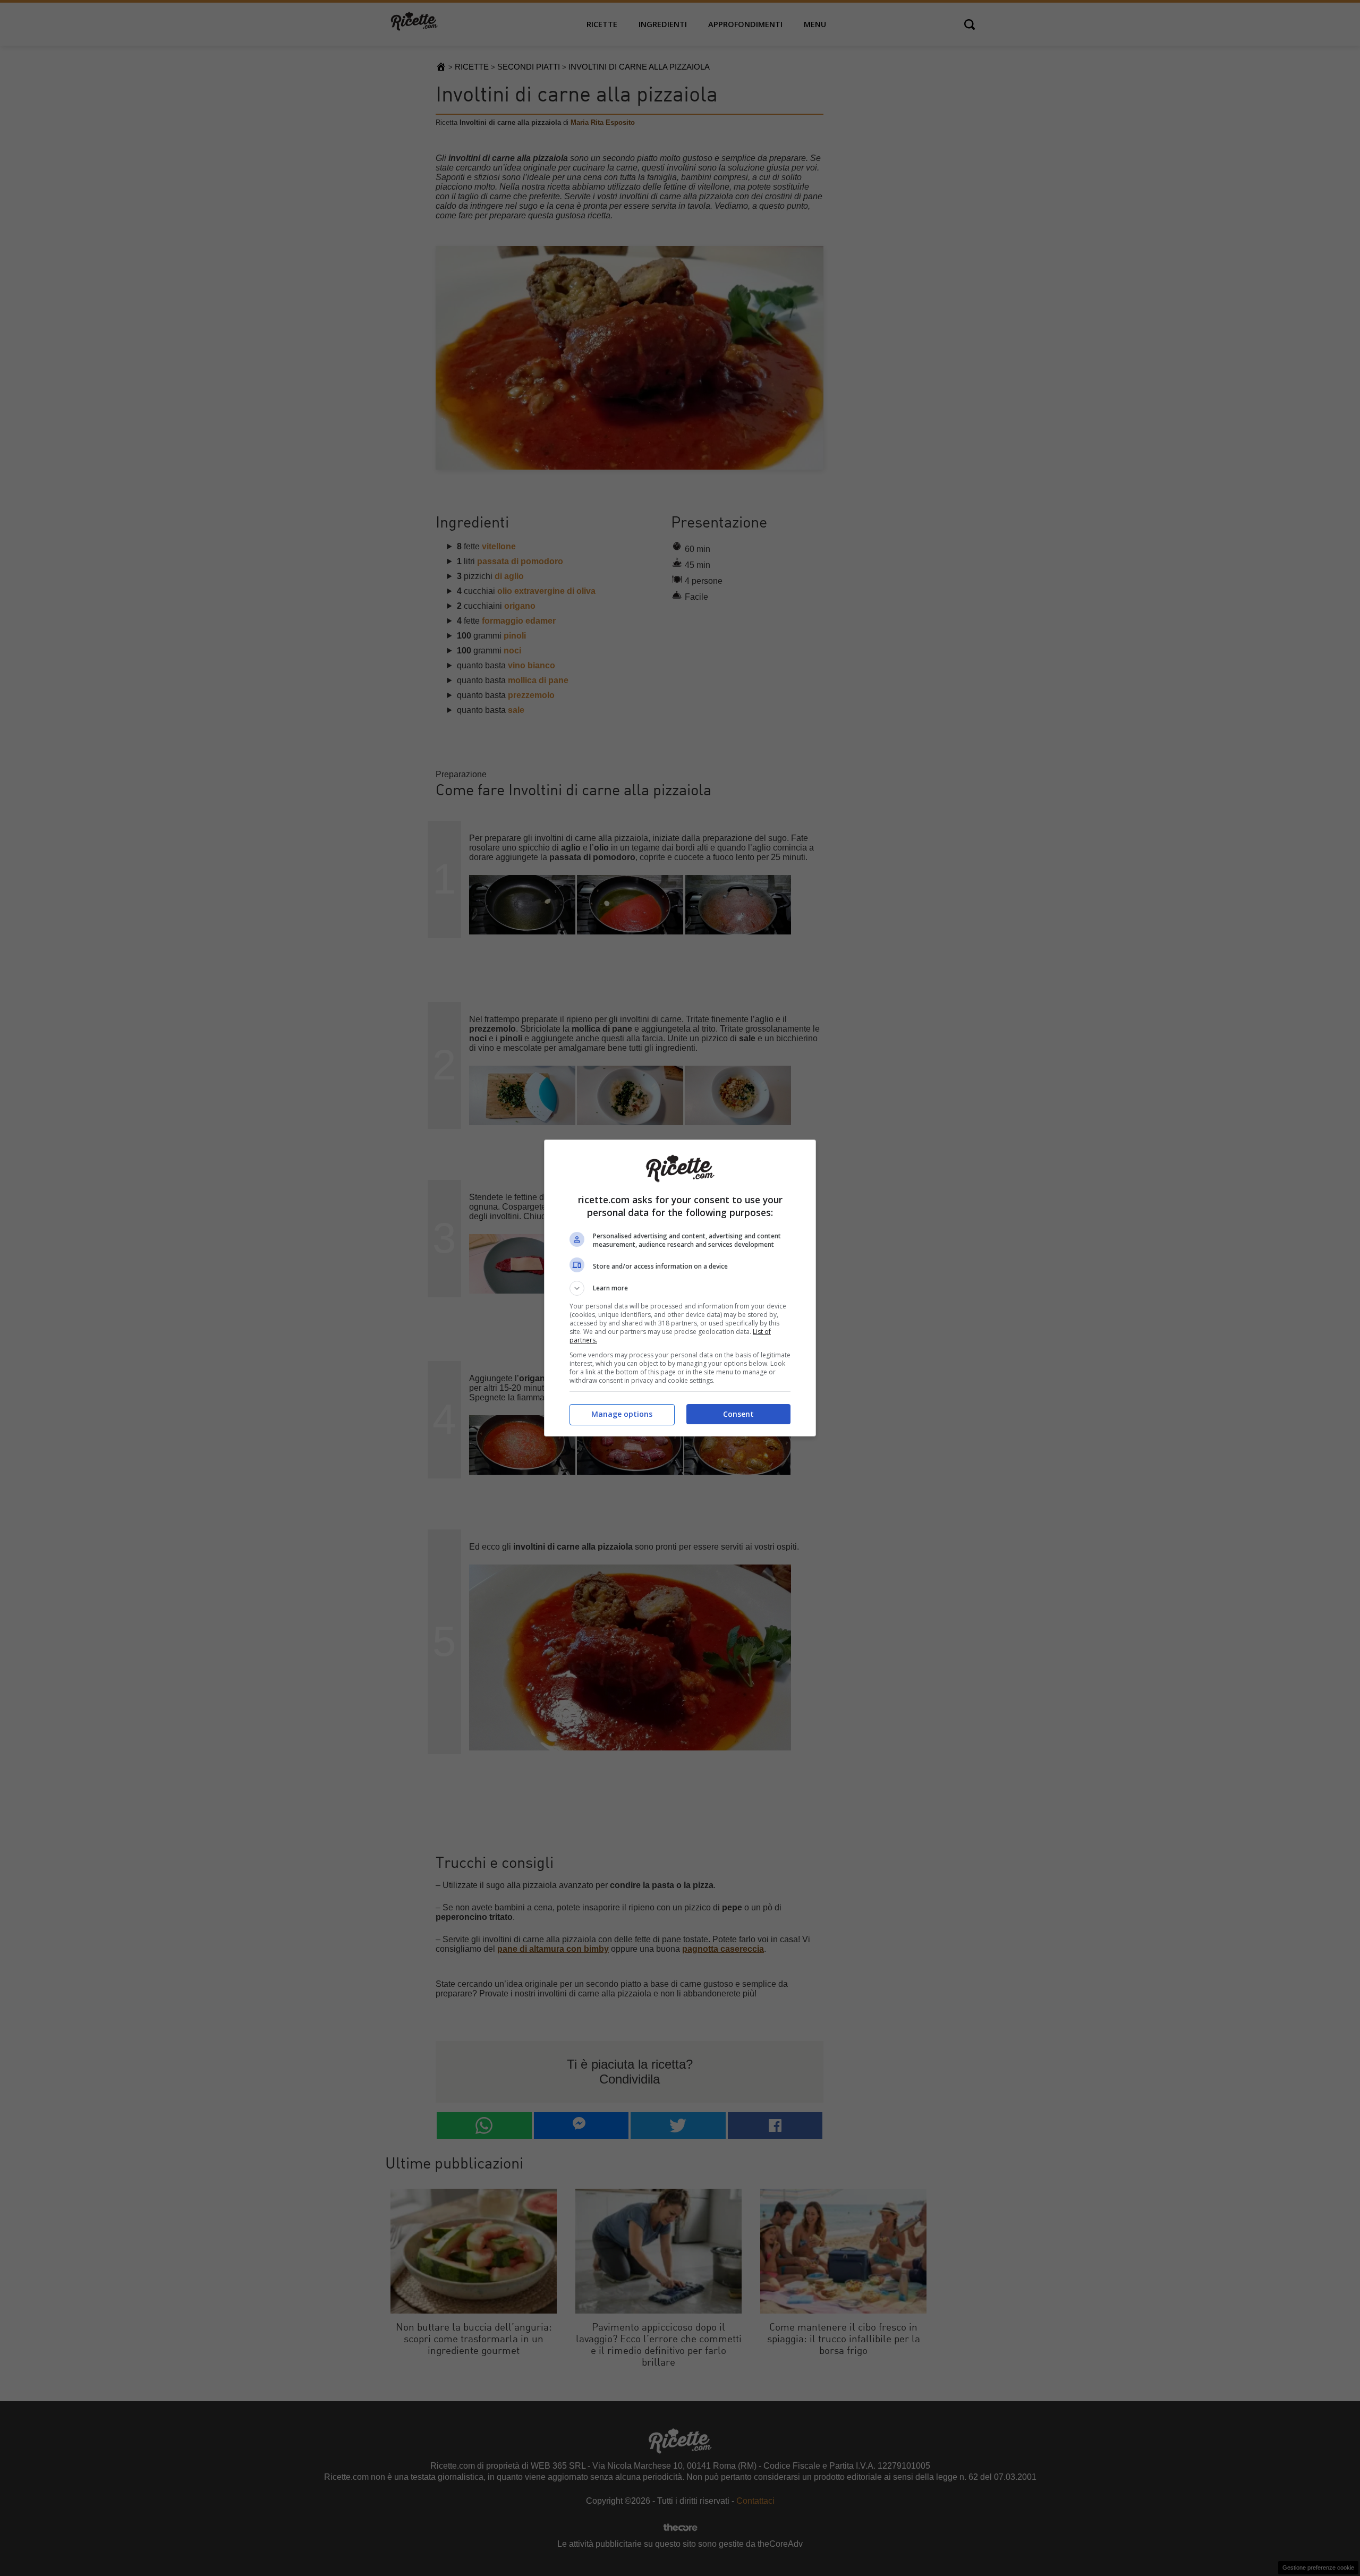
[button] (680, 1288)
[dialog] (680, 1288)
